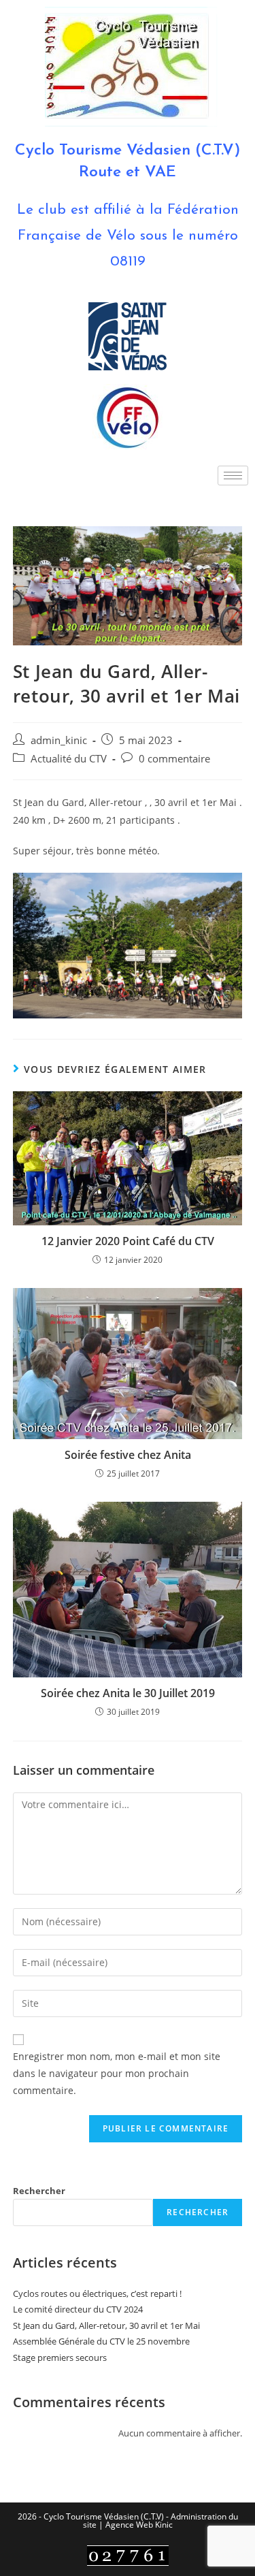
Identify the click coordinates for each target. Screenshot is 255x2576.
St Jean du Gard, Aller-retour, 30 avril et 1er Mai (106, 2325)
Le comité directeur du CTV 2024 (78, 2309)
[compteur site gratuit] (128, 2555)
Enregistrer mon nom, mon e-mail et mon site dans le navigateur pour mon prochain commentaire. (117, 2073)
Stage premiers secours (60, 2357)
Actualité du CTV (69, 759)
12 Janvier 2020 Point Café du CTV (128, 1241)
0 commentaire (174, 759)
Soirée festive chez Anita (128, 1455)
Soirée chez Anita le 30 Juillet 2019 (128, 1693)
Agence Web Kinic (139, 2525)
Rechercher (39, 2191)
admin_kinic (59, 740)
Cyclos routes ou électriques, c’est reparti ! (97, 2293)
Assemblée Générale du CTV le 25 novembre (101, 2341)
